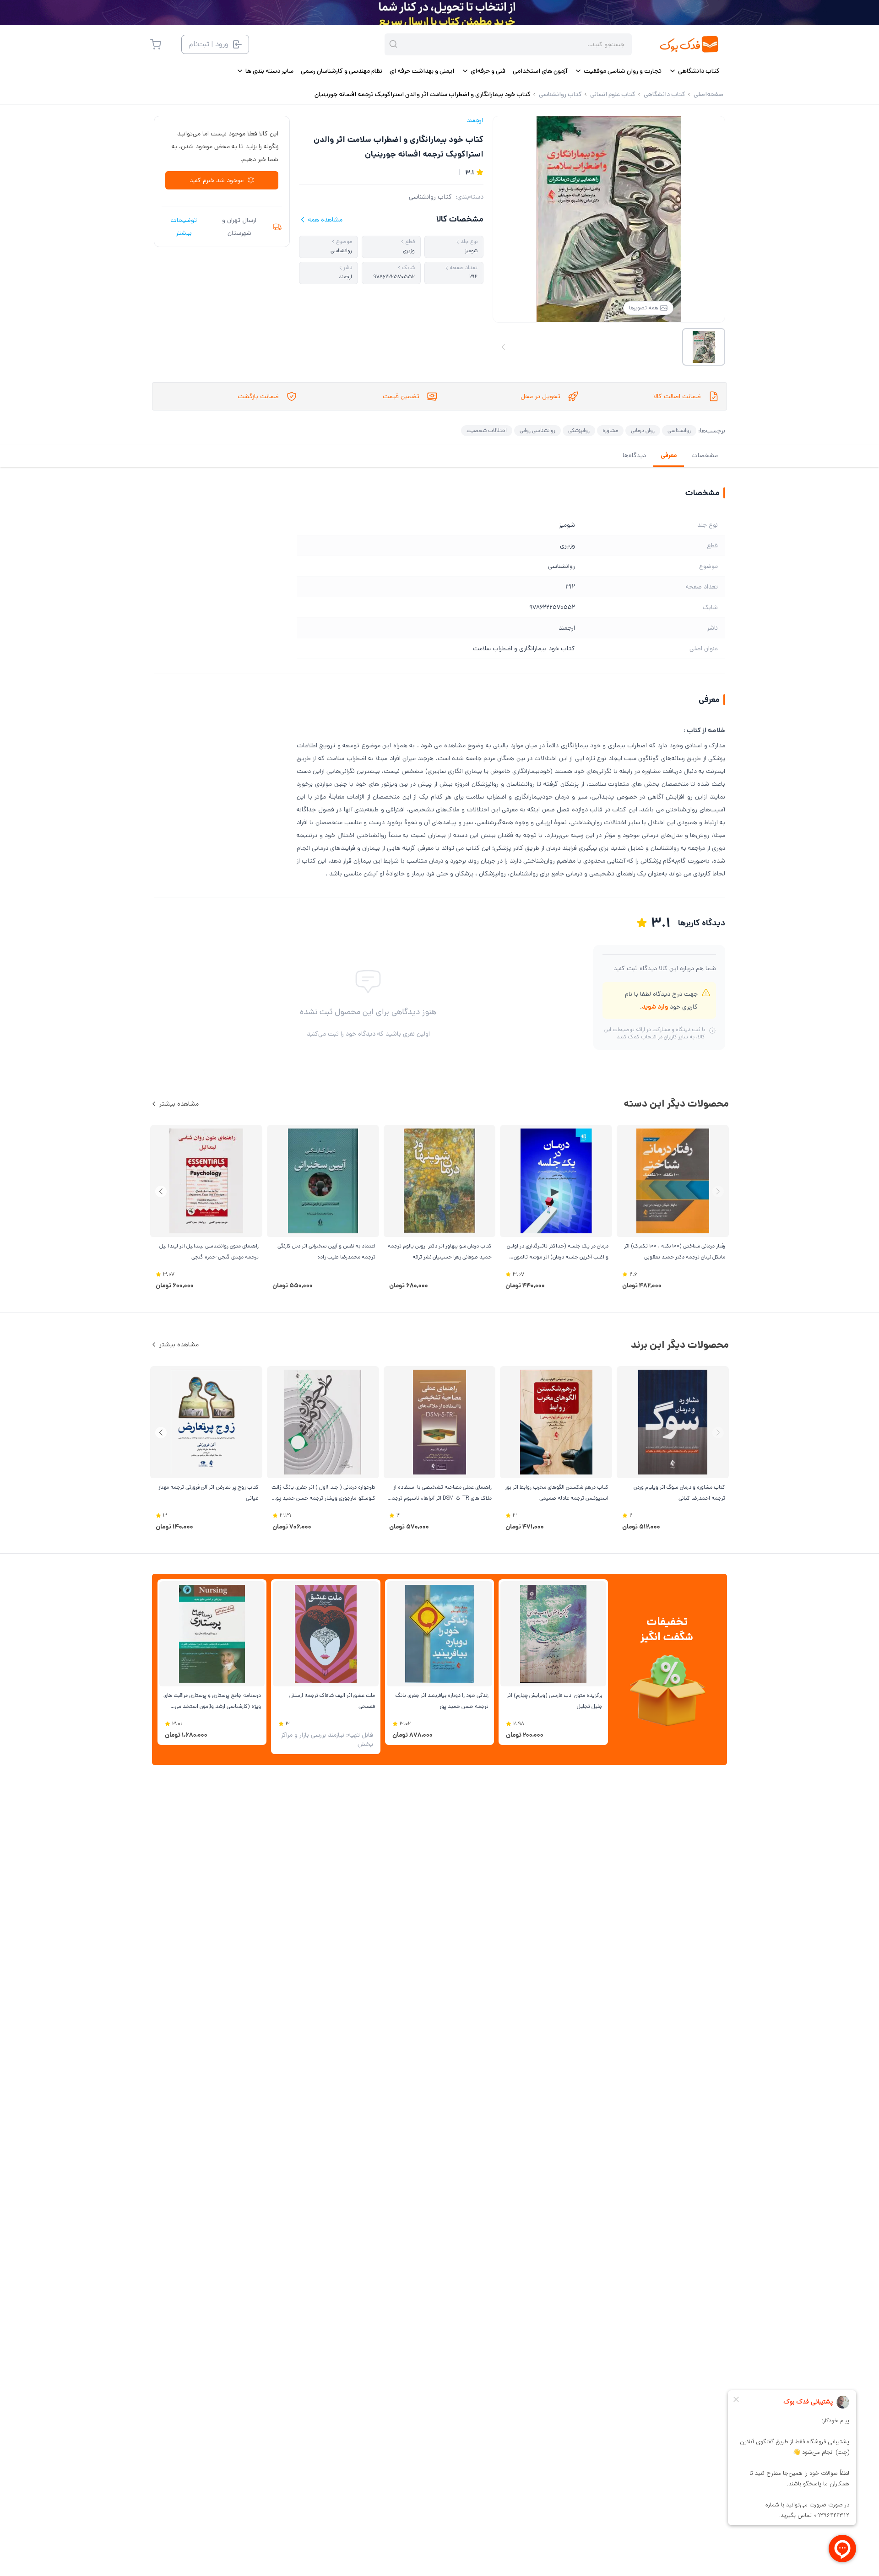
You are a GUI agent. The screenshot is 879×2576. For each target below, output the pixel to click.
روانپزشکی (579, 430)
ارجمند (475, 120)
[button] (161, 1191)
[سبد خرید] (156, 44)
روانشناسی (679, 430)
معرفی (669, 455)
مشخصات (705, 455)
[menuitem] (694, 71)
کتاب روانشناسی (430, 197)
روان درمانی (643, 430)
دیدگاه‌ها (634, 455)
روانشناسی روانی (537, 430)
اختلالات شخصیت (487, 430)
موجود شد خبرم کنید (217, 180)
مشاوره (610, 430)
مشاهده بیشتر (179, 1104)
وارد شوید (655, 1007)
